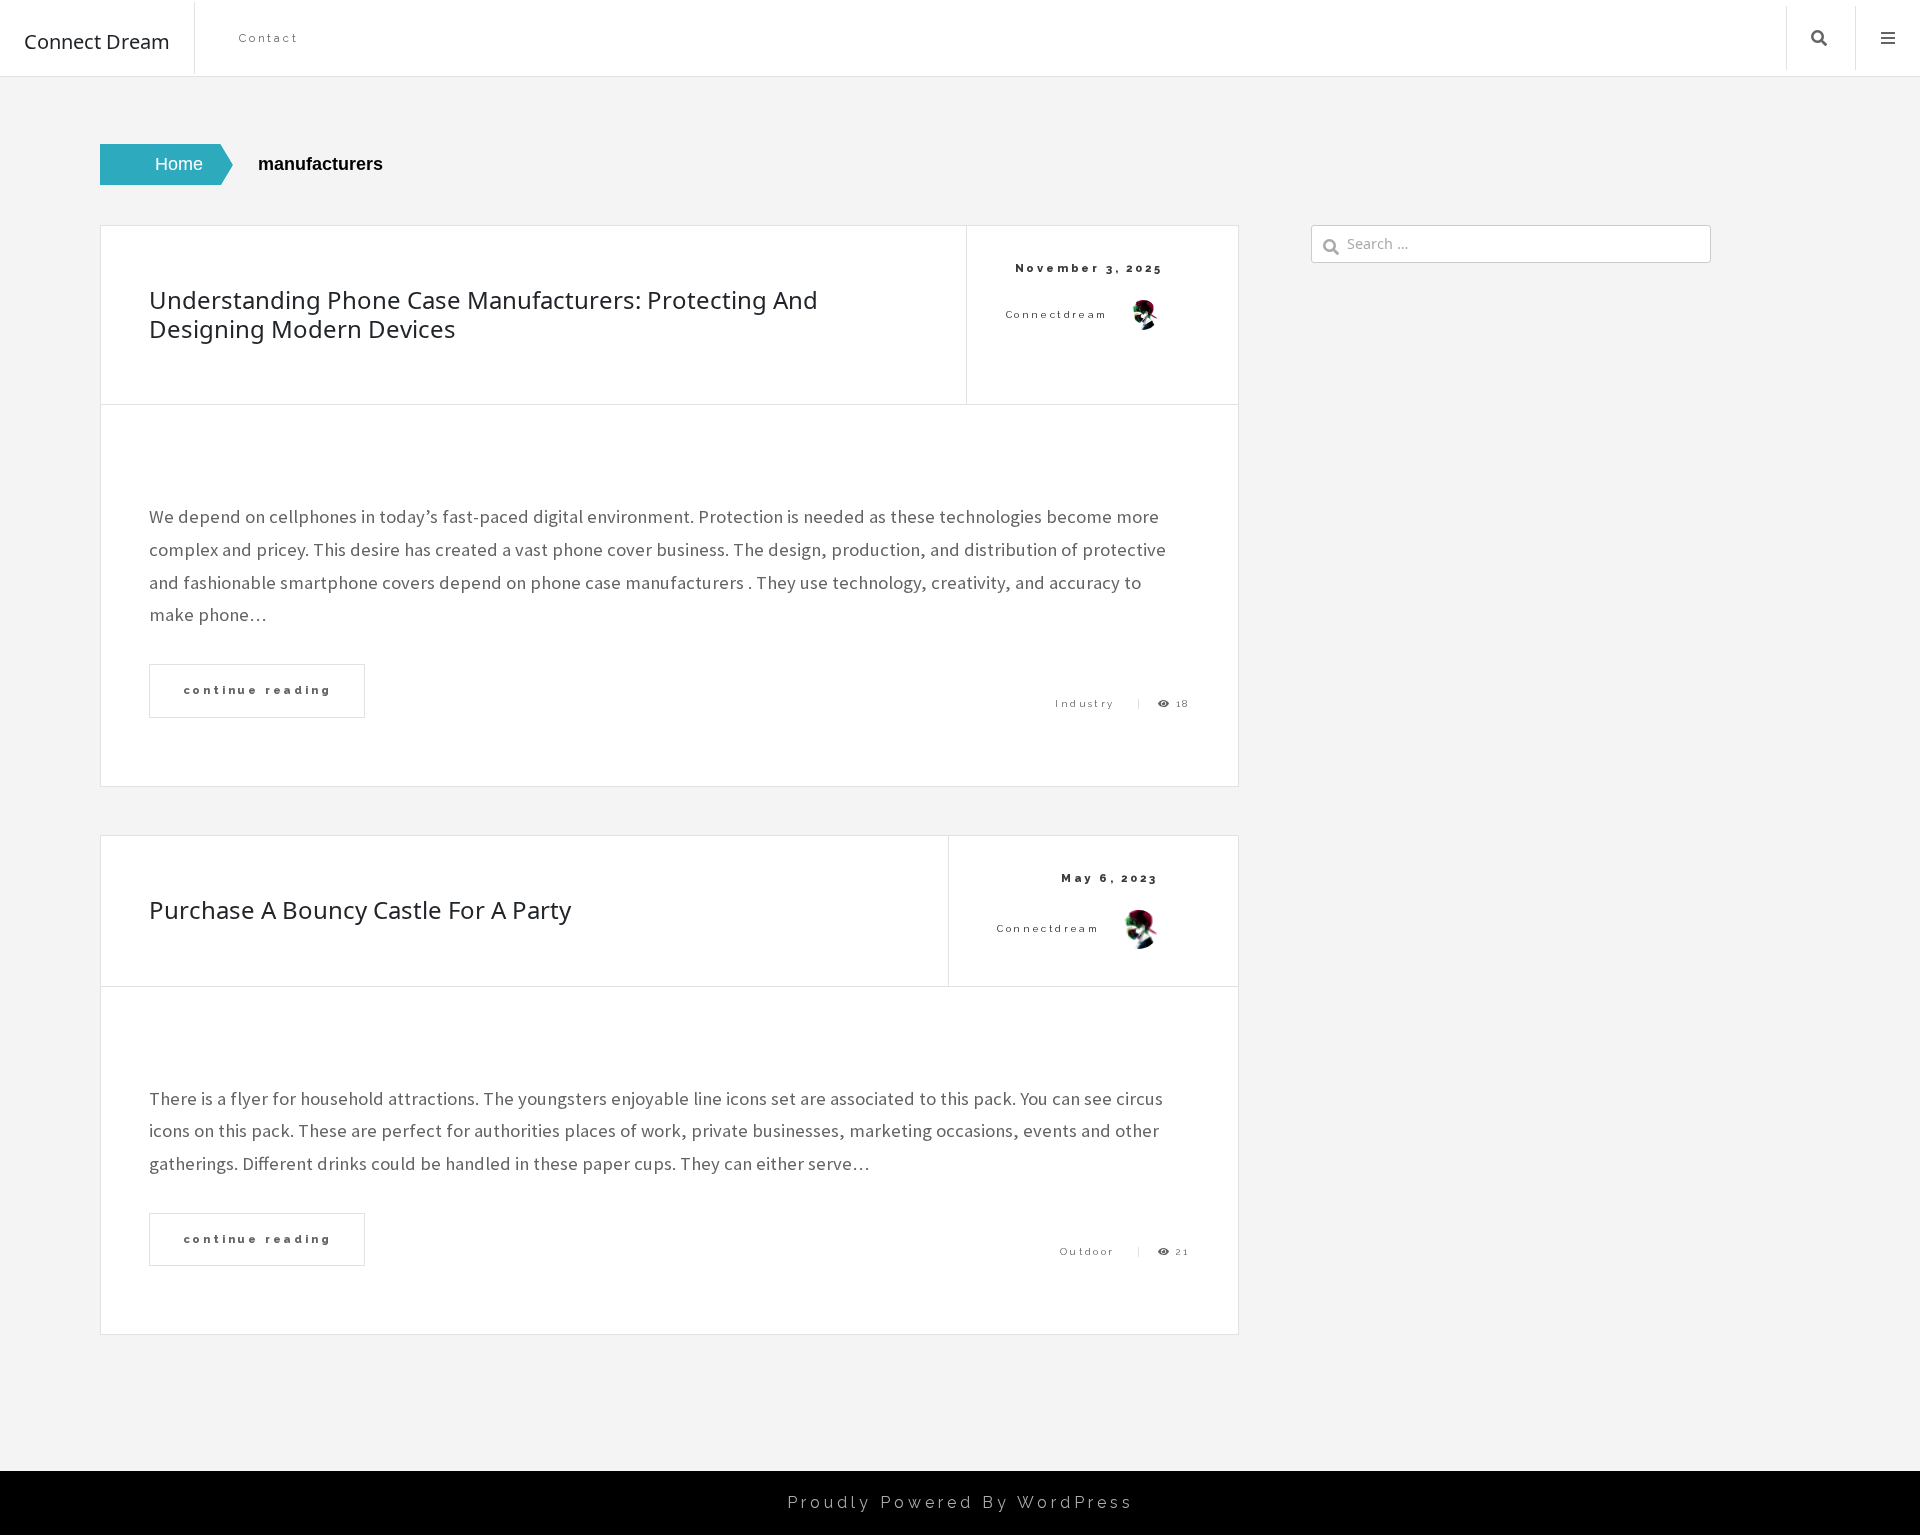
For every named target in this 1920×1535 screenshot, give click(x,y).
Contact (269, 38)
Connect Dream (97, 41)
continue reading (257, 690)
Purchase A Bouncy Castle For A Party (360, 909)
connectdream (1057, 314)
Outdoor (1087, 1251)
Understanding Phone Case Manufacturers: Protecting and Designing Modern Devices (483, 314)
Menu (1888, 38)
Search (1819, 38)
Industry (1084, 703)
